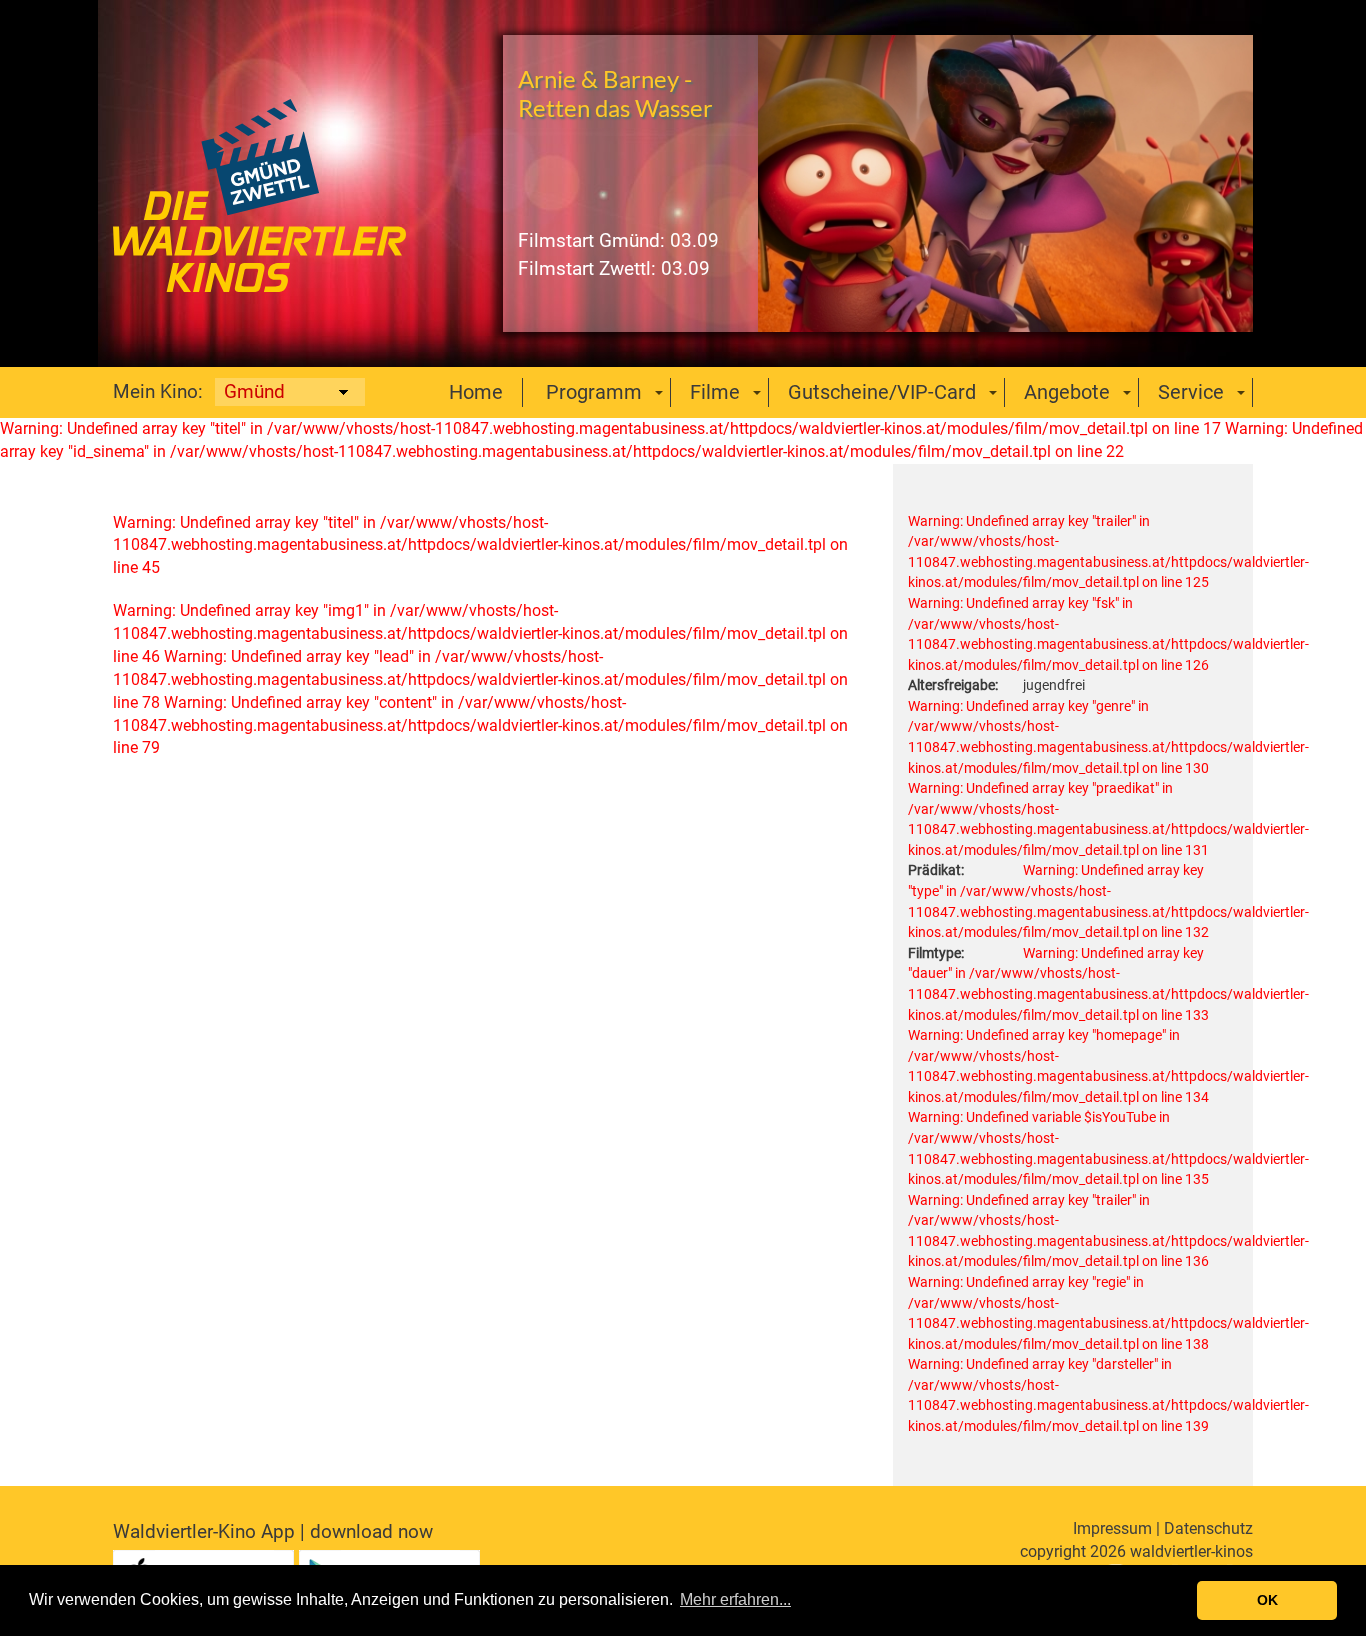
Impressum (1112, 1528)
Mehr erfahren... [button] (735, 1599)
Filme (715, 392)
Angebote (1067, 392)
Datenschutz (1208, 1528)
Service (1191, 392)
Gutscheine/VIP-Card (882, 392)
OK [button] (1267, 1600)
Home (476, 392)
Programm (594, 392)
